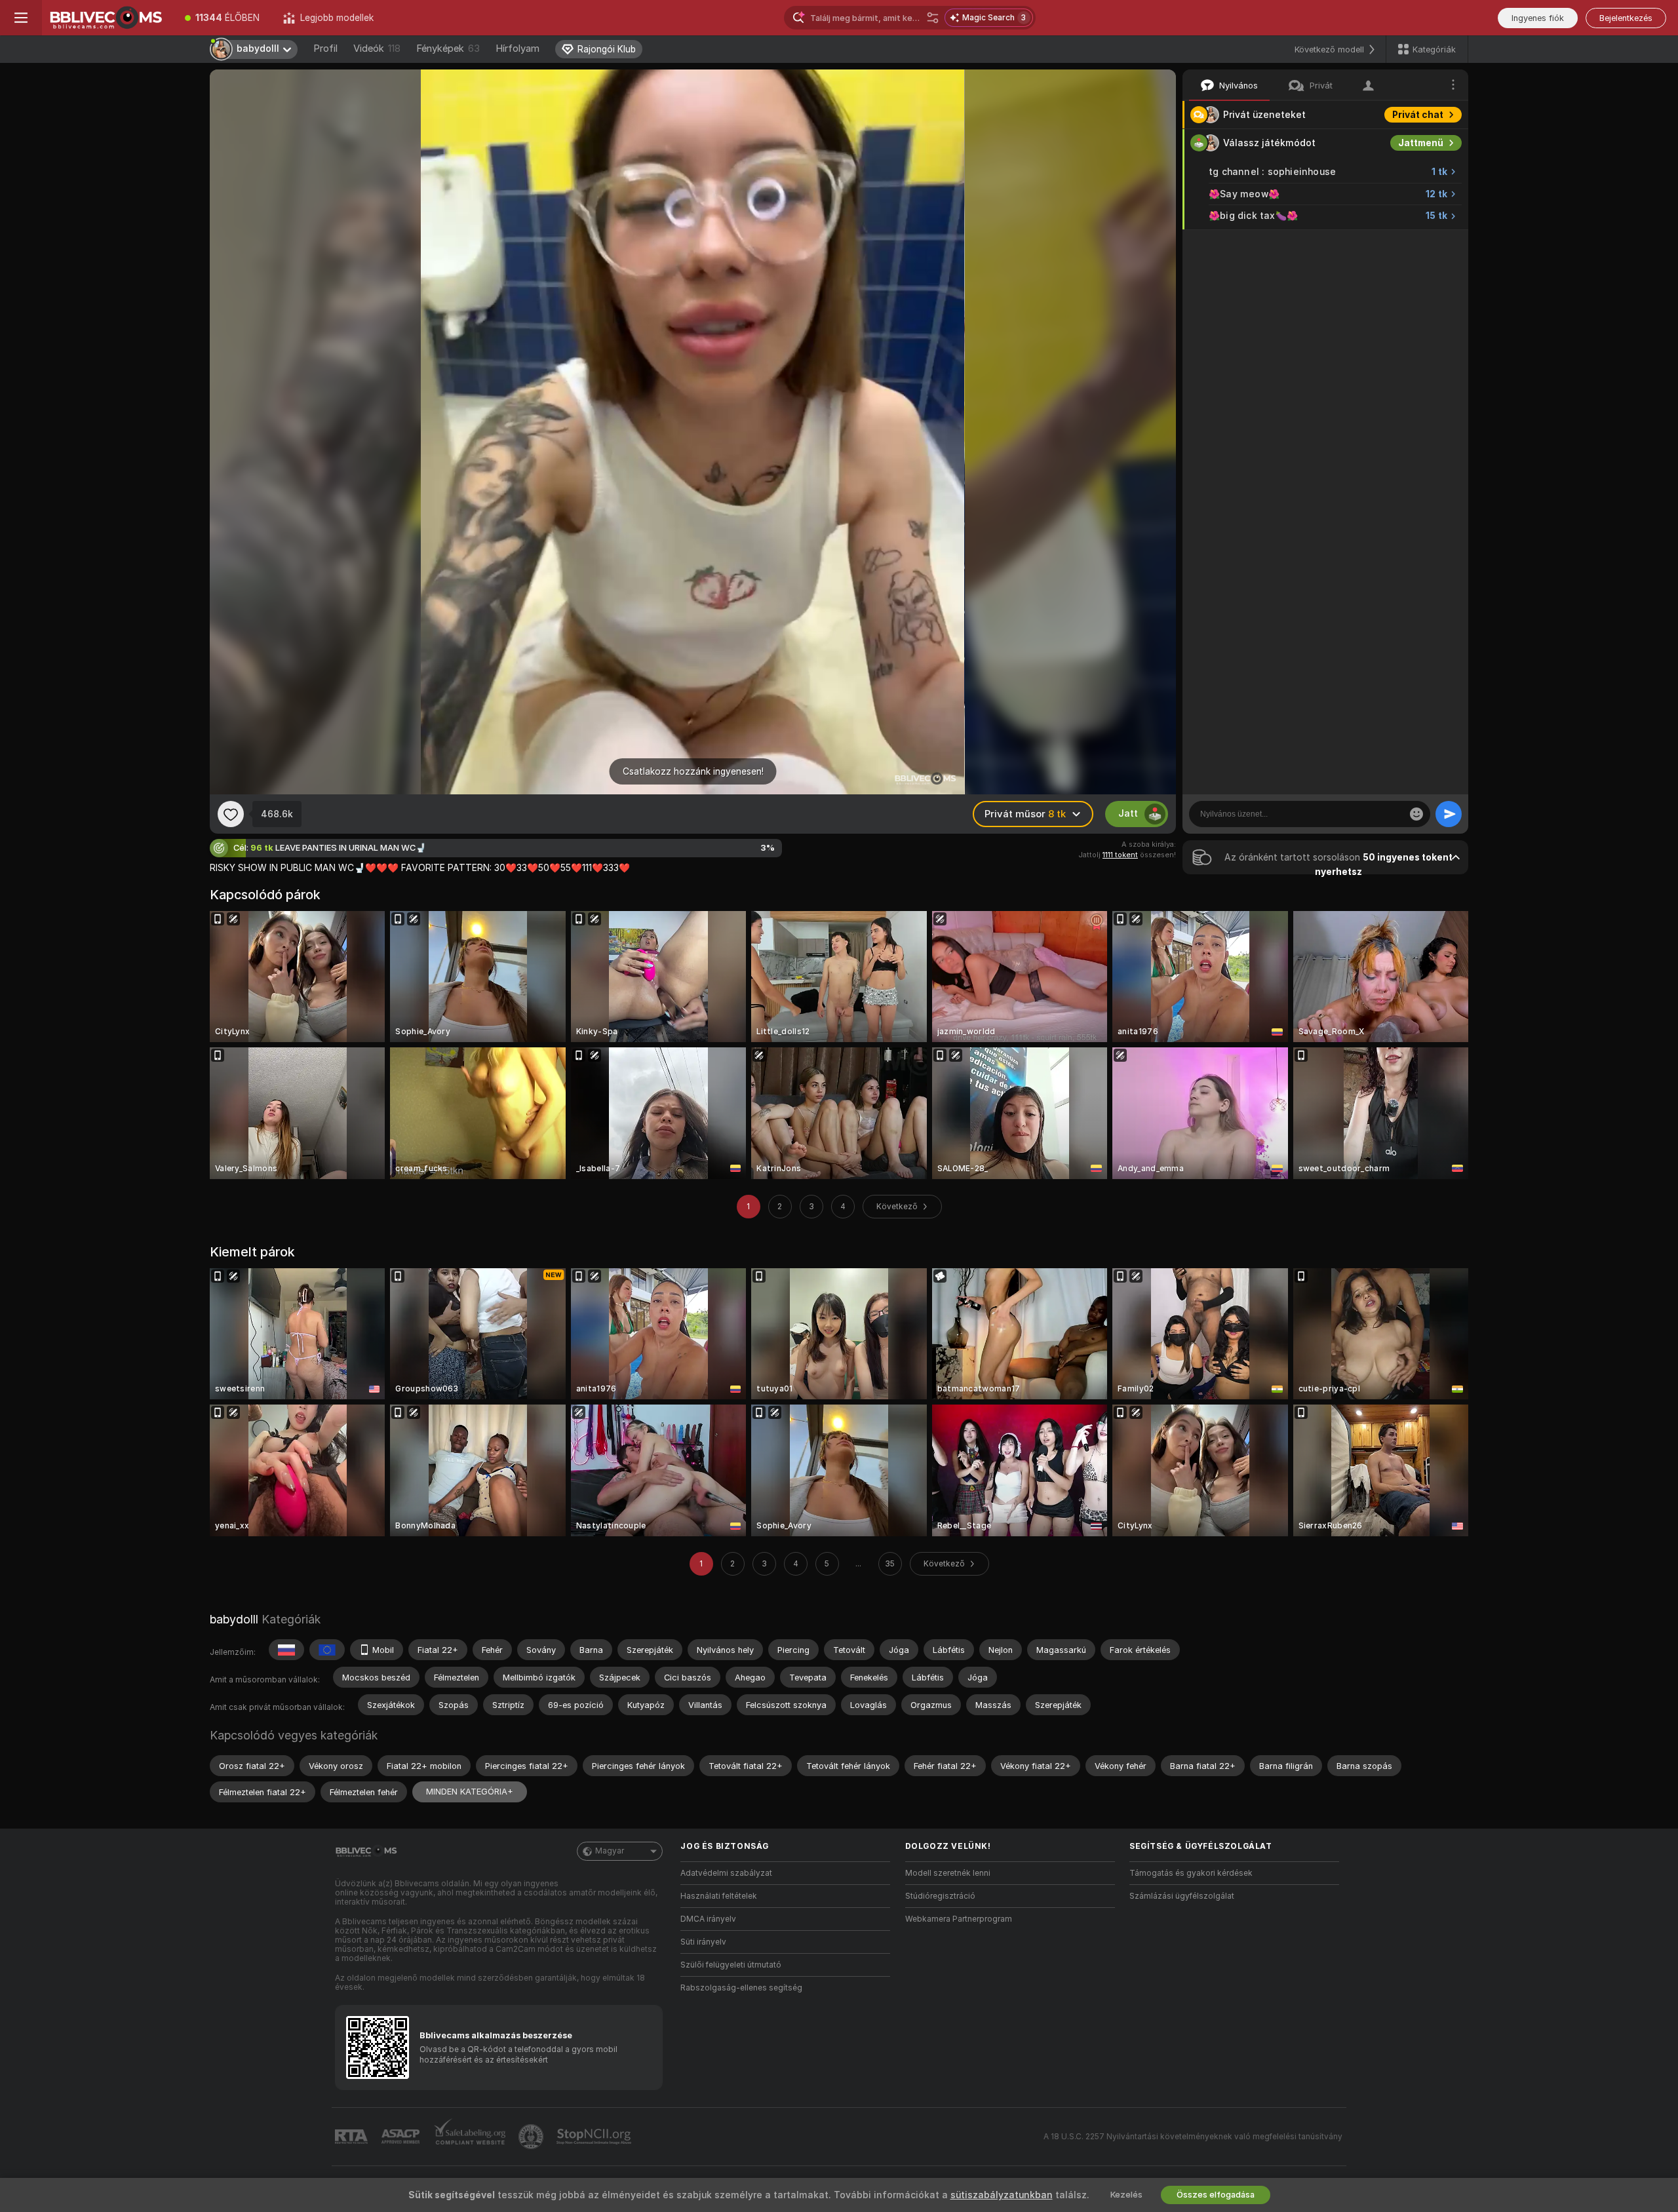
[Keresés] (933, 18)
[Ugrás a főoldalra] (107, 18)
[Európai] (327, 1650)
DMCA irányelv (708, 1919)
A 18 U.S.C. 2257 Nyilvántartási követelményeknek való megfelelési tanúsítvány (1193, 2137)
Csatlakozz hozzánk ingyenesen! (693, 771)
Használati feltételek (719, 1896)
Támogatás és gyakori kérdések (1191, 1873)
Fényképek (448, 49)
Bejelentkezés (1626, 18)
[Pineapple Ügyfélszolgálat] (532, 2137)
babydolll (234, 1619)
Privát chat (1418, 115)
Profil (325, 49)
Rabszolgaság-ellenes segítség (741, 1988)
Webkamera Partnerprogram (959, 1919)
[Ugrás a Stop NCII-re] (595, 2137)
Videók (377, 49)
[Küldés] (1449, 814)
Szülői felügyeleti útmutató (731, 1965)
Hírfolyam (517, 49)
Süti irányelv (703, 1942)
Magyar (610, 1851)
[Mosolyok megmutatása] (1416, 814)
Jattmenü (1421, 143)
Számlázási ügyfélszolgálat (1182, 1896)
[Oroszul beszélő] (286, 1650)
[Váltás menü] (21, 18)
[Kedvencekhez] (231, 814)
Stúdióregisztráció (940, 1896)
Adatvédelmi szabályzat (726, 1873)
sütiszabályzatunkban (1002, 2195)
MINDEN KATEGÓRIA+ (470, 1792)
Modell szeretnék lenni (948, 1873)
